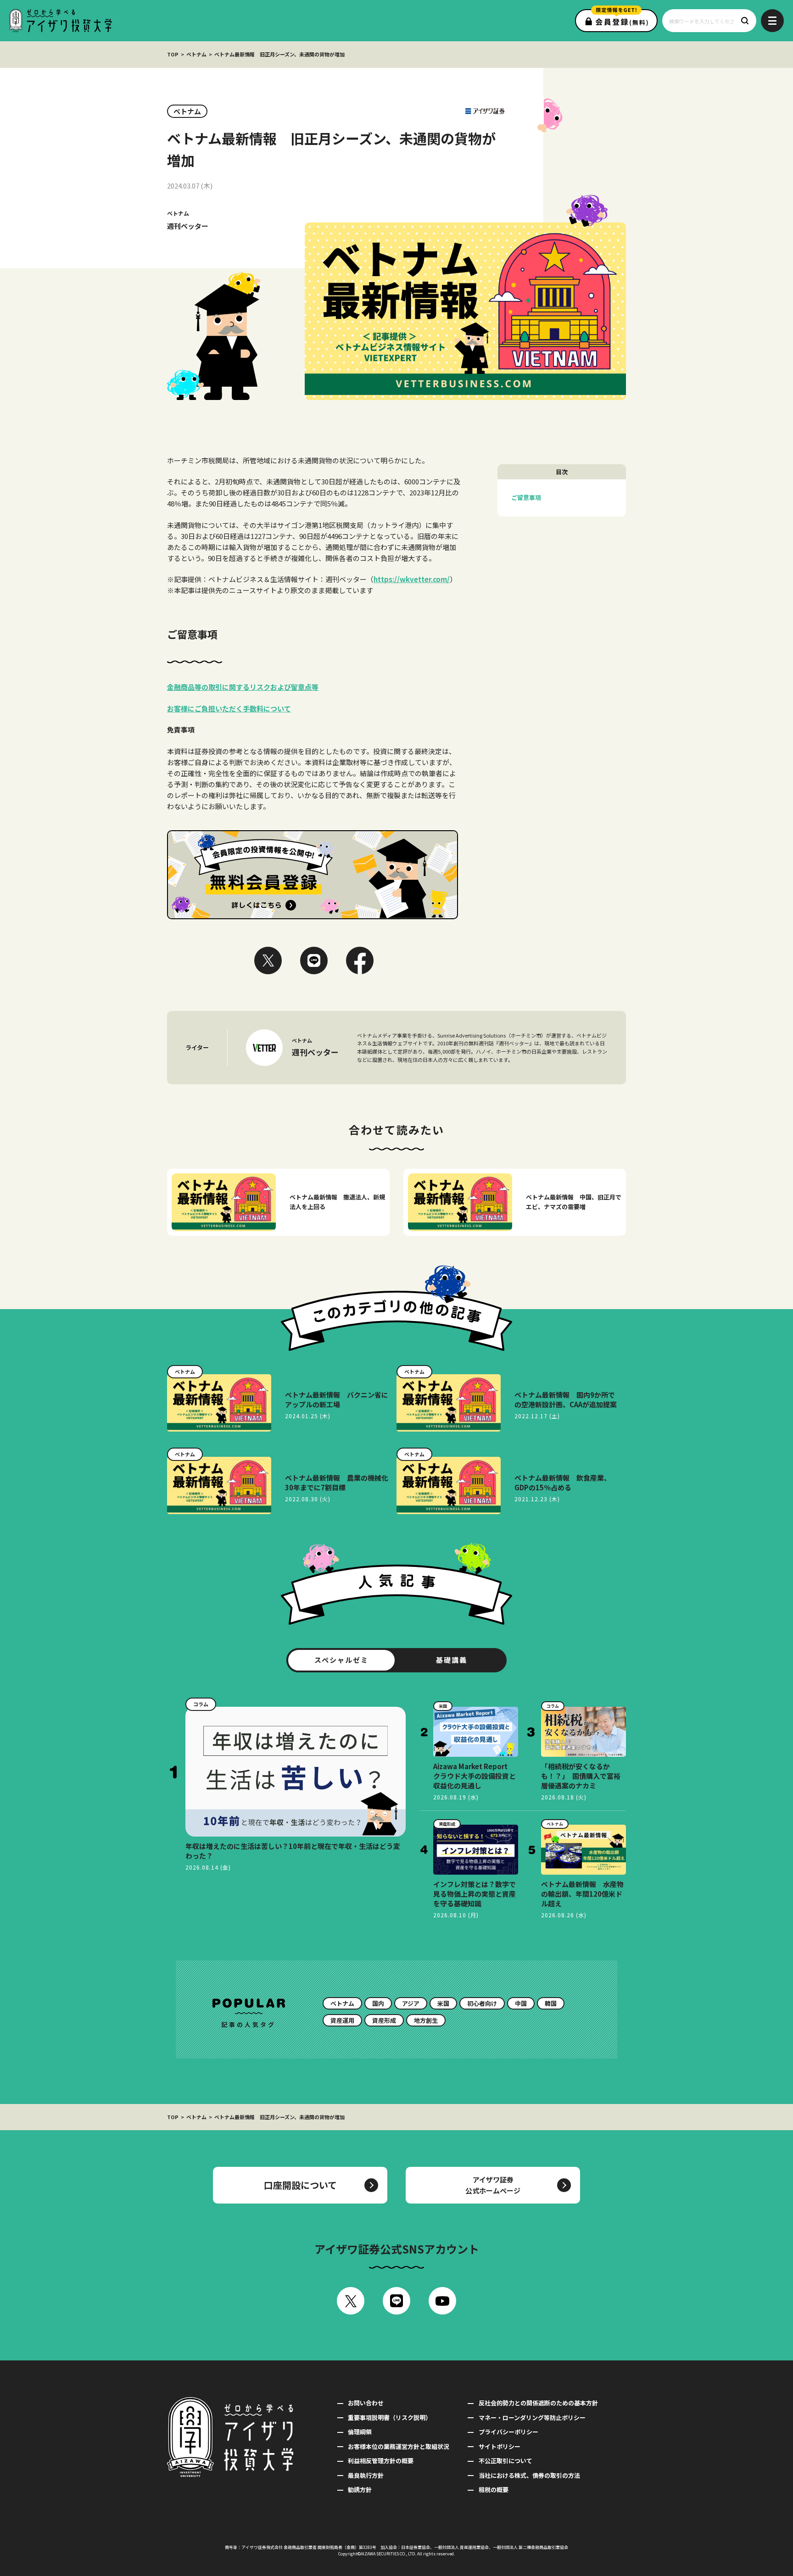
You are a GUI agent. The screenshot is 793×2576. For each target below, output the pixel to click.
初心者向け (482, 2003)
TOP (173, 54)
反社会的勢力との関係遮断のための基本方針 (538, 2403)
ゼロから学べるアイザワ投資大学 (60, 21)
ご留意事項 (526, 497)
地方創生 (426, 2020)
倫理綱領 (360, 2432)
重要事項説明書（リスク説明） (390, 2418)
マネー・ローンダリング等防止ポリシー (532, 2418)
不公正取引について (505, 2461)
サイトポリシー (499, 2446)
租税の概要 (493, 2490)
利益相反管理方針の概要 (381, 2461)
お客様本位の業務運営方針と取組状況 (399, 2446)
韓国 (551, 2003)
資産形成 (384, 2020)
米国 (443, 2003)
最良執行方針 (366, 2475)
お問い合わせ (366, 2403)
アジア (411, 2003)
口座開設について (300, 2185)
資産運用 (342, 2020)
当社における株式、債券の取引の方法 (529, 2475)
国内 (378, 2003)
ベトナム (196, 54)
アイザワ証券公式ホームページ (493, 2185)
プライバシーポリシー (508, 2432)
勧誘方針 (360, 2490)
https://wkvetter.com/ (412, 579)
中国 (521, 2003)
